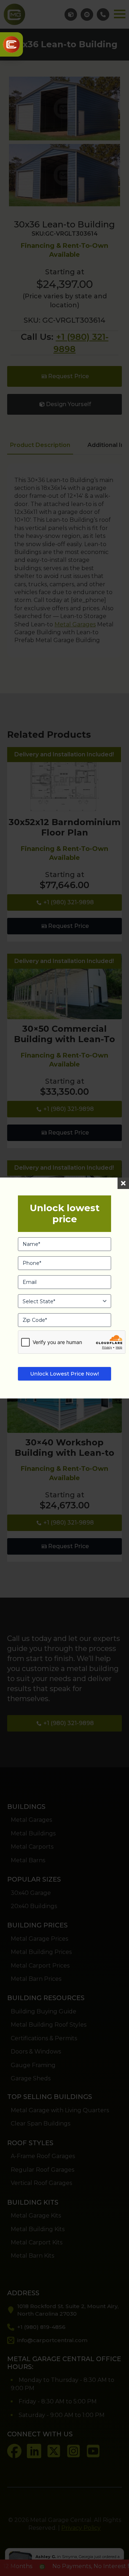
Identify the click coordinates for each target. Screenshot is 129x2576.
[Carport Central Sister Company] (11, 44)
